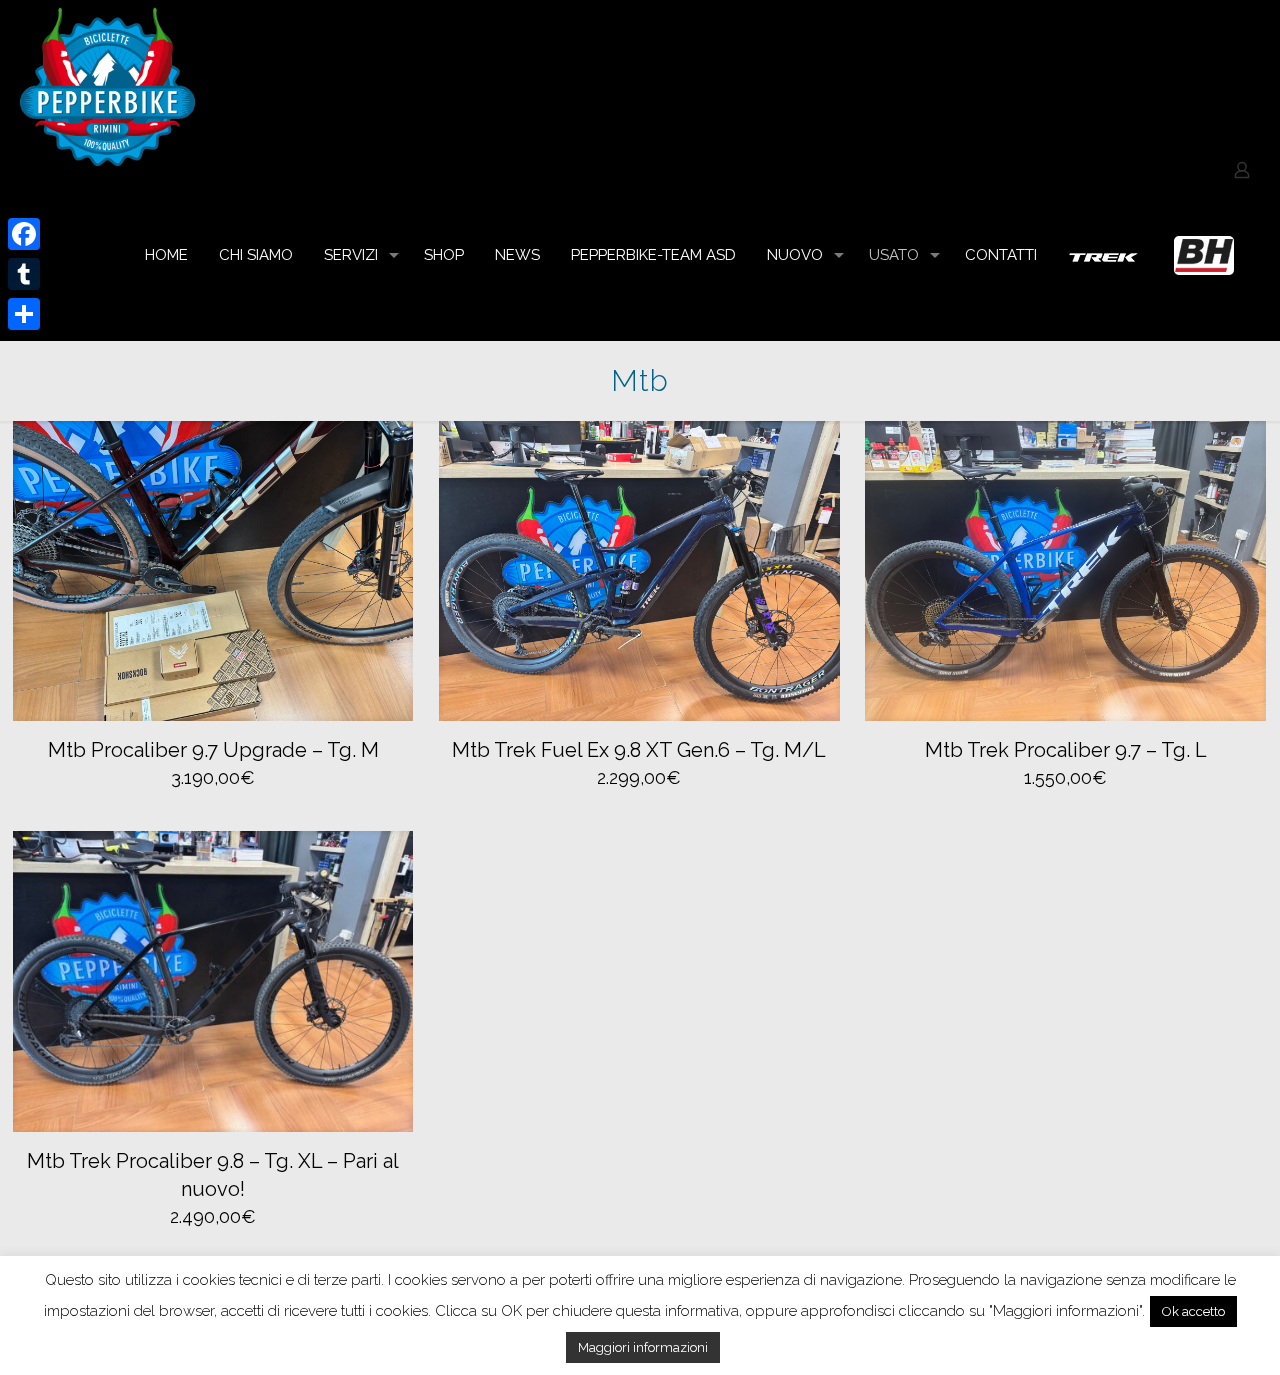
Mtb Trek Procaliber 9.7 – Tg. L (1066, 750)
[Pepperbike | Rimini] (107, 85)
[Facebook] (24, 234)
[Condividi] (24, 314)
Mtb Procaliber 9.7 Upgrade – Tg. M (213, 750)
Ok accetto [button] (1193, 1311)
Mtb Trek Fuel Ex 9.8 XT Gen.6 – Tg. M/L (639, 750)
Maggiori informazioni (643, 1347)
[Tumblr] (24, 274)
